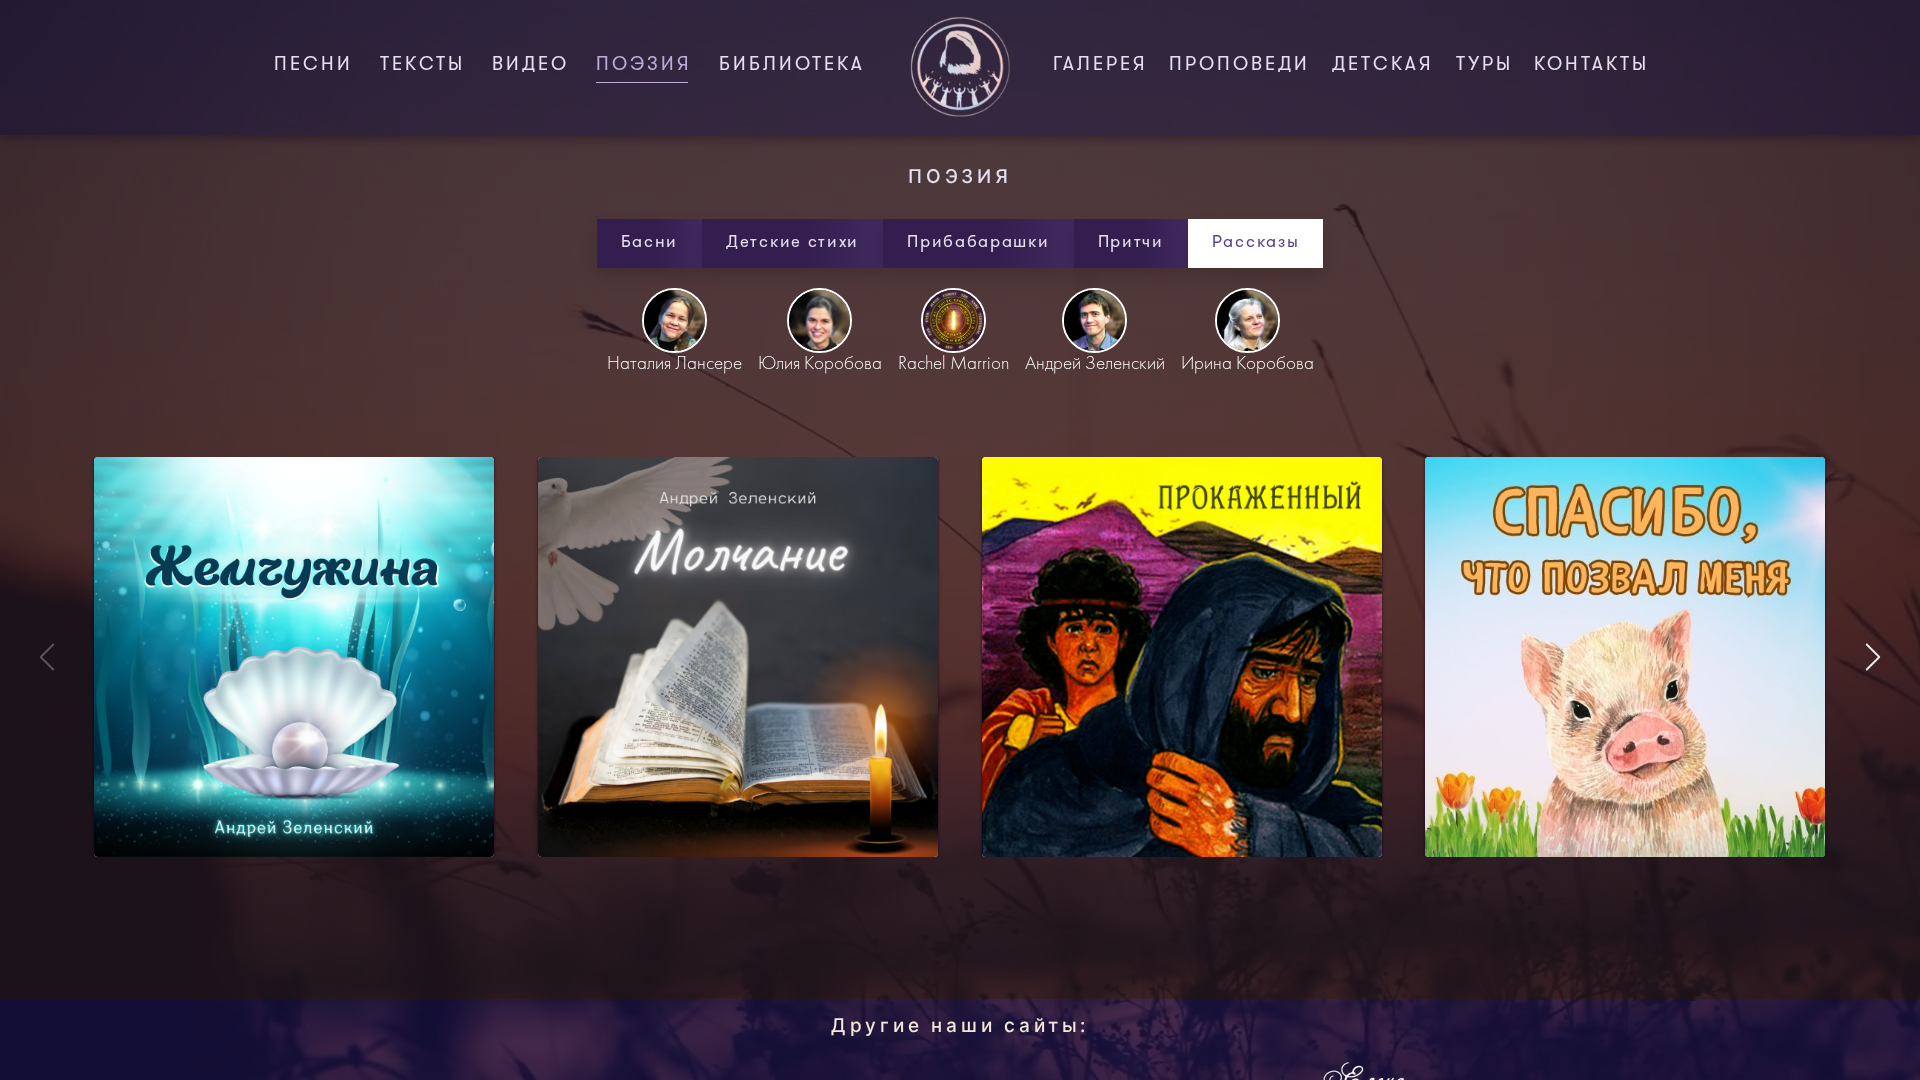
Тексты (422, 65)
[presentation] (1873, 657)
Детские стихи (792, 242)
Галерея (1100, 65)
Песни (313, 65)
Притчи (1131, 242)
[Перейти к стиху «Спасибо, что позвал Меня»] (1625, 657)
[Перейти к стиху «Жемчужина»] (294, 657)
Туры (1484, 65)
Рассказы (1256, 242)
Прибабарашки (978, 242)
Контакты (1591, 65)
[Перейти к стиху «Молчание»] (738, 657)
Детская (1383, 65)
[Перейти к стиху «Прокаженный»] (1182, 657)
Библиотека (792, 65)
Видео (530, 65)
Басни (650, 242)
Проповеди (1239, 65)
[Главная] (960, 67)
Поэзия (648, 65)
